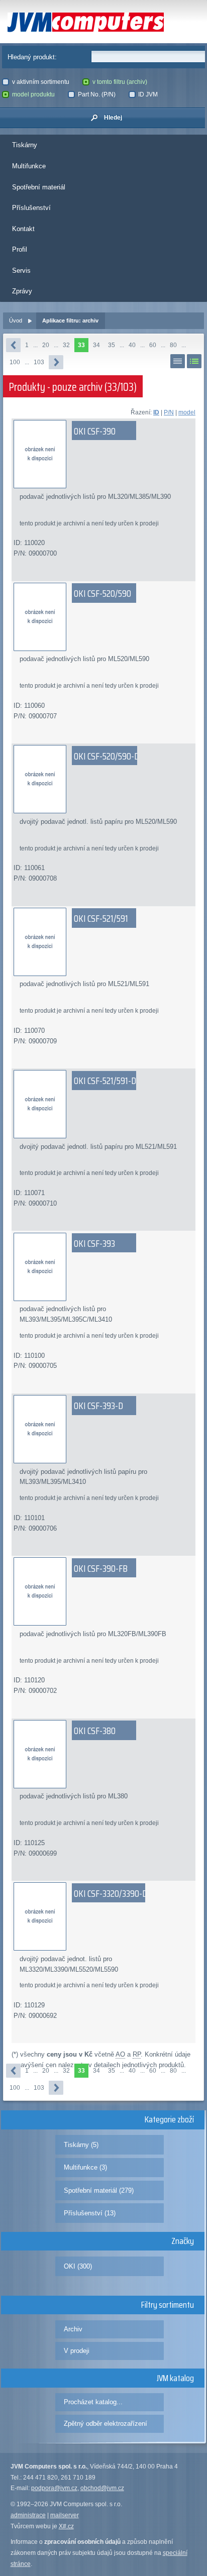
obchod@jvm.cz (102, 2488)
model (187, 412)
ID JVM (148, 94)
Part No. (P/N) (97, 94)
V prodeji (77, 2351)
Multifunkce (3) (85, 2167)
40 (132, 345)
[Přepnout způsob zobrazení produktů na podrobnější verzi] (194, 361)
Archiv (73, 2329)
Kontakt (23, 229)
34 (96, 345)
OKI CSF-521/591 (101, 918)
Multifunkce (29, 166)
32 (66, 345)
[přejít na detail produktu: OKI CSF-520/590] (104, 617)
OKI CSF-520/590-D (107, 756)
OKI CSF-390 (95, 431)
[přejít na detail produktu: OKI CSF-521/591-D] (104, 1104)
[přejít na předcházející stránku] (13, 345)
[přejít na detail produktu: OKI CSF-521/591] (104, 942)
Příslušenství (31, 208)
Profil (20, 249)
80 (173, 345)
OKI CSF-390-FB (101, 1568)
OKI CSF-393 (94, 1243)
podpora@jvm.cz (54, 2488)
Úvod (16, 320)
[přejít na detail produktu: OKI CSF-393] (104, 1267)
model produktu (33, 94)
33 (81, 345)
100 (15, 362)
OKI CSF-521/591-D (105, 1081)
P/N (169, 412)
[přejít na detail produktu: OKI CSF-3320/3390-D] (104, 1916)
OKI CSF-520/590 (102, 593)
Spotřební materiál (39, 187)
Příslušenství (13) (90, 2213)
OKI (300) (78, 2266)
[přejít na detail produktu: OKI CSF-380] (104, 1754)
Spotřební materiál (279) (99, 2190)
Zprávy (22, 291)
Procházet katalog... (93, 2402)
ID (156, 412)
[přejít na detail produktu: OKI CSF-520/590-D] (104, 779)
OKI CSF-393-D (98, 1406)
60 (153, 345)
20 (46, 345)
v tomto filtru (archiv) (120, 82)
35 (112, 345)
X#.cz (66, 2526)
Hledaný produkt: (32, 57)
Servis (21, 271)
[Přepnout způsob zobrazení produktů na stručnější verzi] (178, 361)
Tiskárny (25, 145)
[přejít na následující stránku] (56, 362)
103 (39, 362)
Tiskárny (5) (81, 2145)
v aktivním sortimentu (41, 82)
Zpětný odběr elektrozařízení (106, 2424)
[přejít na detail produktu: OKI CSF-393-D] (104, 1429)
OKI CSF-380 (95, 1731)
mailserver (65, 2515)
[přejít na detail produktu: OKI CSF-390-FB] (104, 1591)
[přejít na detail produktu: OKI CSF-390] (104, 454)
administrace (28, 2515)
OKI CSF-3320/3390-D (111, 1893)
